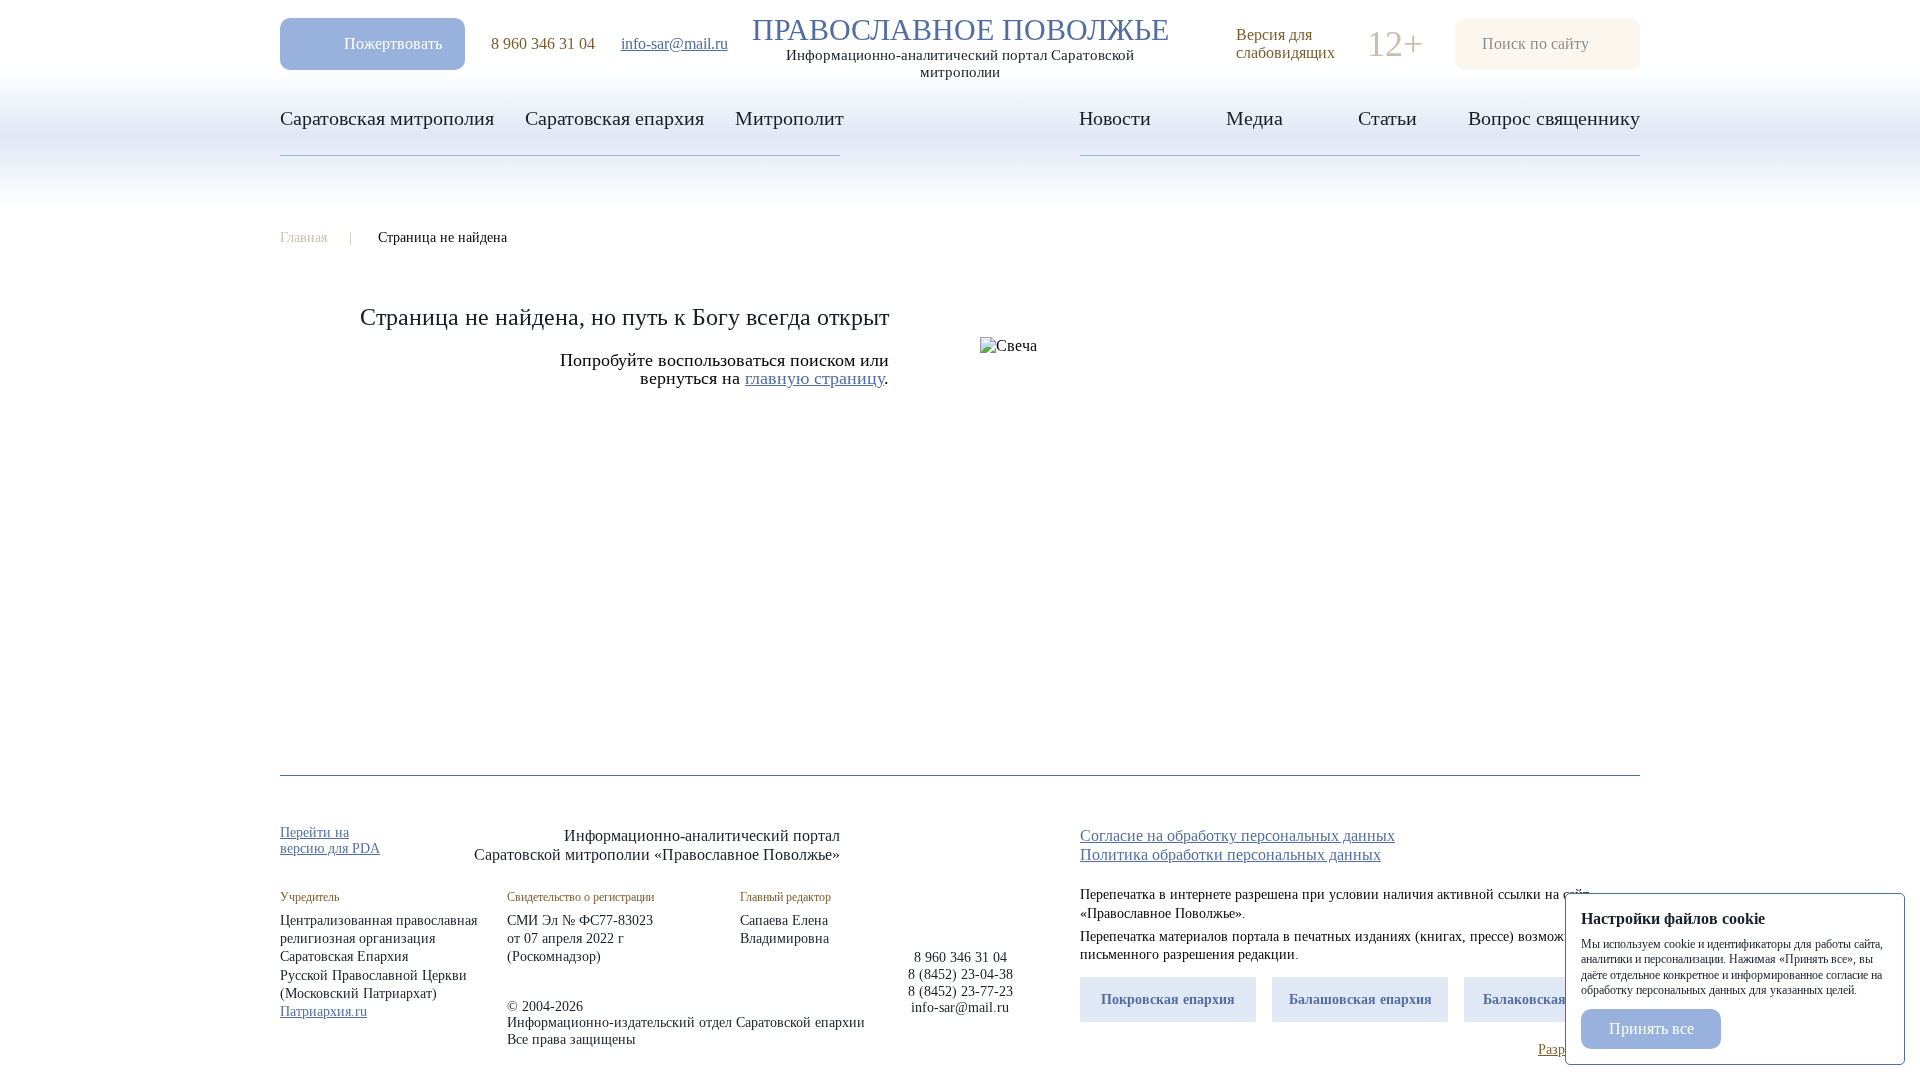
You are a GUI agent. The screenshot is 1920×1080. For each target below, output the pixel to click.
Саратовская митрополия (387, 118)
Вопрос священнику (1554, 118)
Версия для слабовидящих (1285, 43)
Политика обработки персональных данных (1230, 854)
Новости (1115, 118)
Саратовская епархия (614, 118)
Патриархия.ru (323, 1011)
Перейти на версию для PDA (330, 840)
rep (1522, 842)
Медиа (1254, 118)
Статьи (1387, 118)
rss (1630, 842)
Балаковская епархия (1552, 999)
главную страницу (814, 378)
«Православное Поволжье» (960, 872)
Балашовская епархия (1360, 999)
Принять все (1651, 1028)
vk (1594, 842)
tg (1558, 842)
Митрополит (789, 118)
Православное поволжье (960, 43)
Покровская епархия (1168, 999)
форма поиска (1547, 44)
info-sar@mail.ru (674, 43)
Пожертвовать (393, 43)
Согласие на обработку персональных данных (1237, 835)
